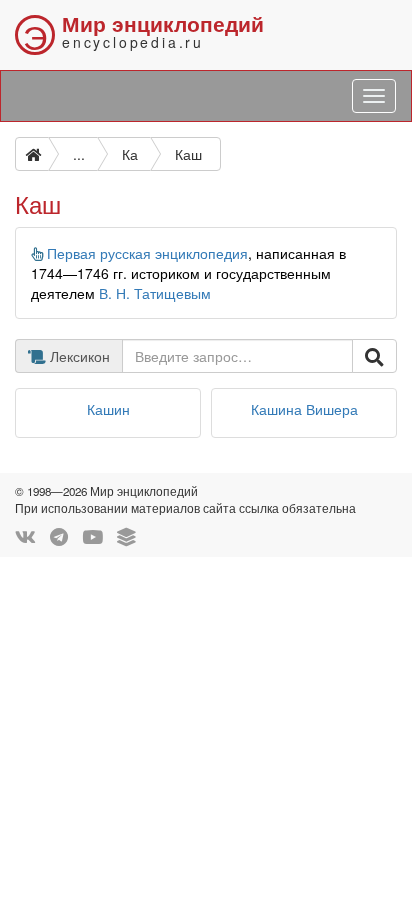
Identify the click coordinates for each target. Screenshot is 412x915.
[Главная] (32, 154)
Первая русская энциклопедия (147, 253)
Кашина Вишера (304, 409)
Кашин (108, 409)
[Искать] (374, 356)
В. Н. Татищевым (155, 293)
